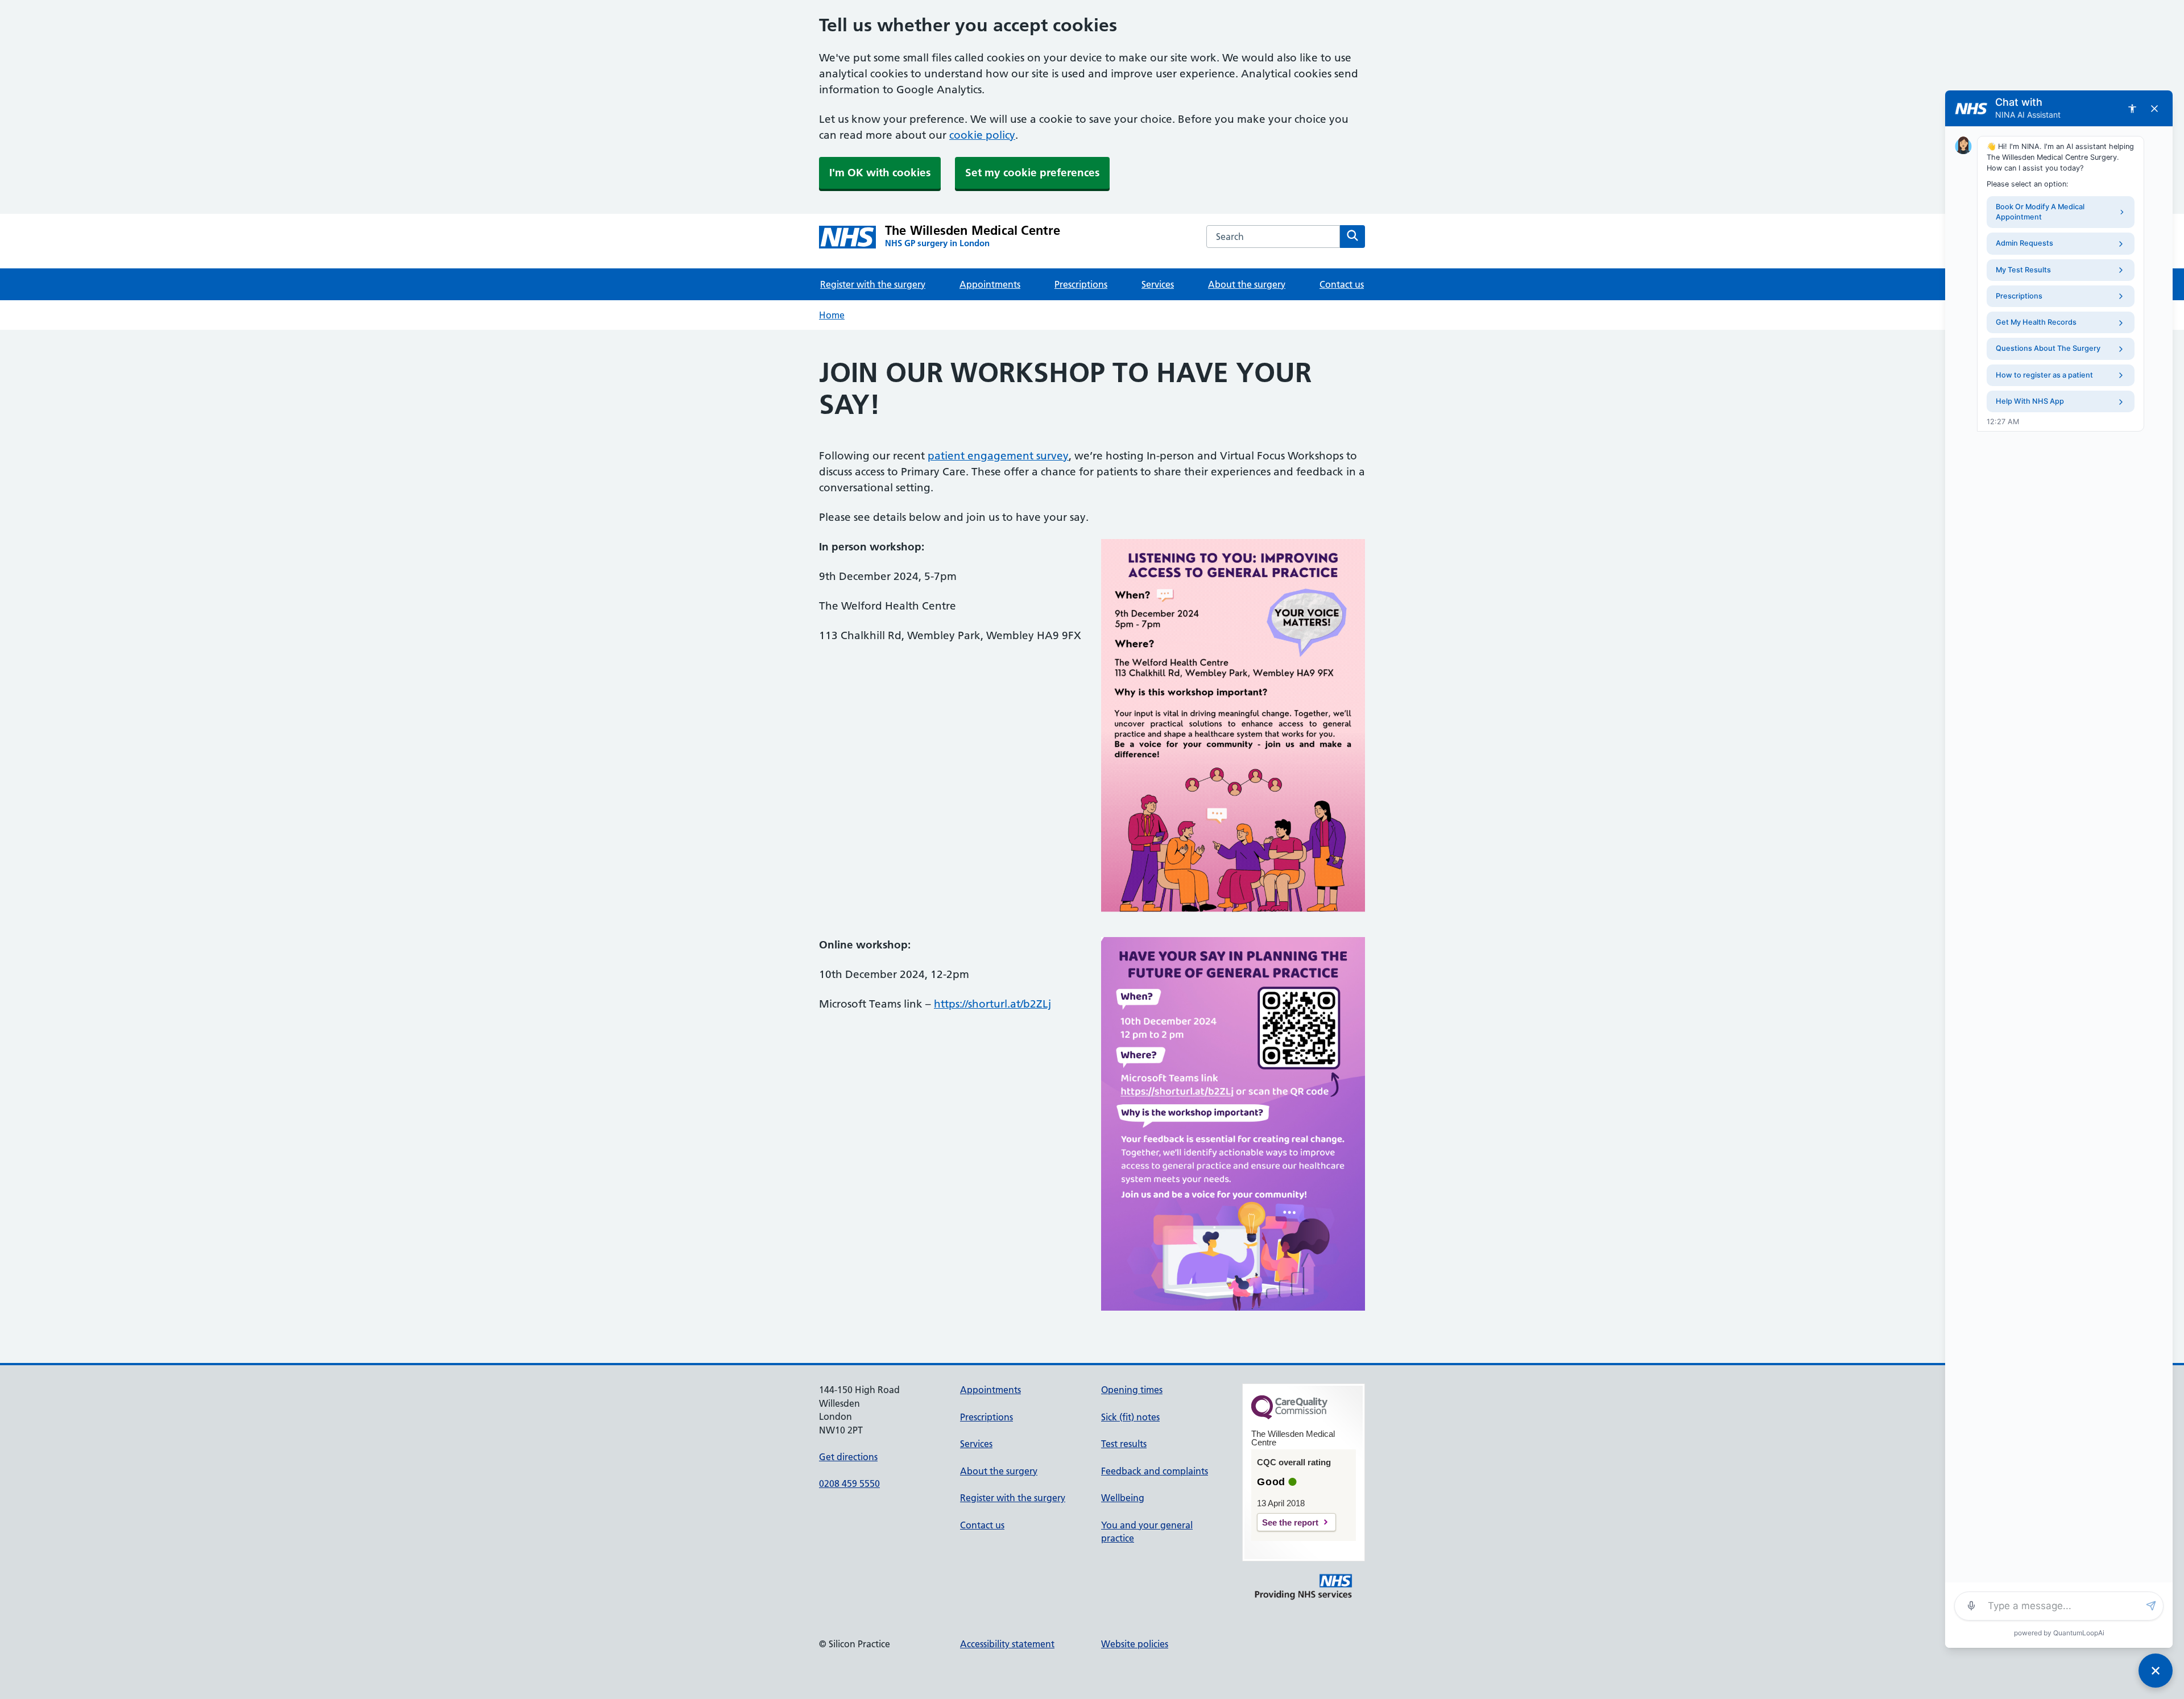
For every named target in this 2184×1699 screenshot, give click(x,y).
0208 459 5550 (849, 1483)
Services (1158, 284)
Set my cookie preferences (1032, 173)
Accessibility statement (1007, 1644)
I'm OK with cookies (880, 173)
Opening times (1132, 1390)
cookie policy (982, 135)
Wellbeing (1123, 1498)
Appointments (990, 284)
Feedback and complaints (1155, 1471)
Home (832, 315)
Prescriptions (1081, 284)
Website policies (1135, 1644)
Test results (1124, 1444)
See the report (1290, 1522)
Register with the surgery (873, 284)
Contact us (1342, 284)
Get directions (848, 1457)
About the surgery (1247, 284)
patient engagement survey (998, 456)
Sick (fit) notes (1130, 1417)
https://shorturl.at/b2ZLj (992, 1004)
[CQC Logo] (1289, 1416)
